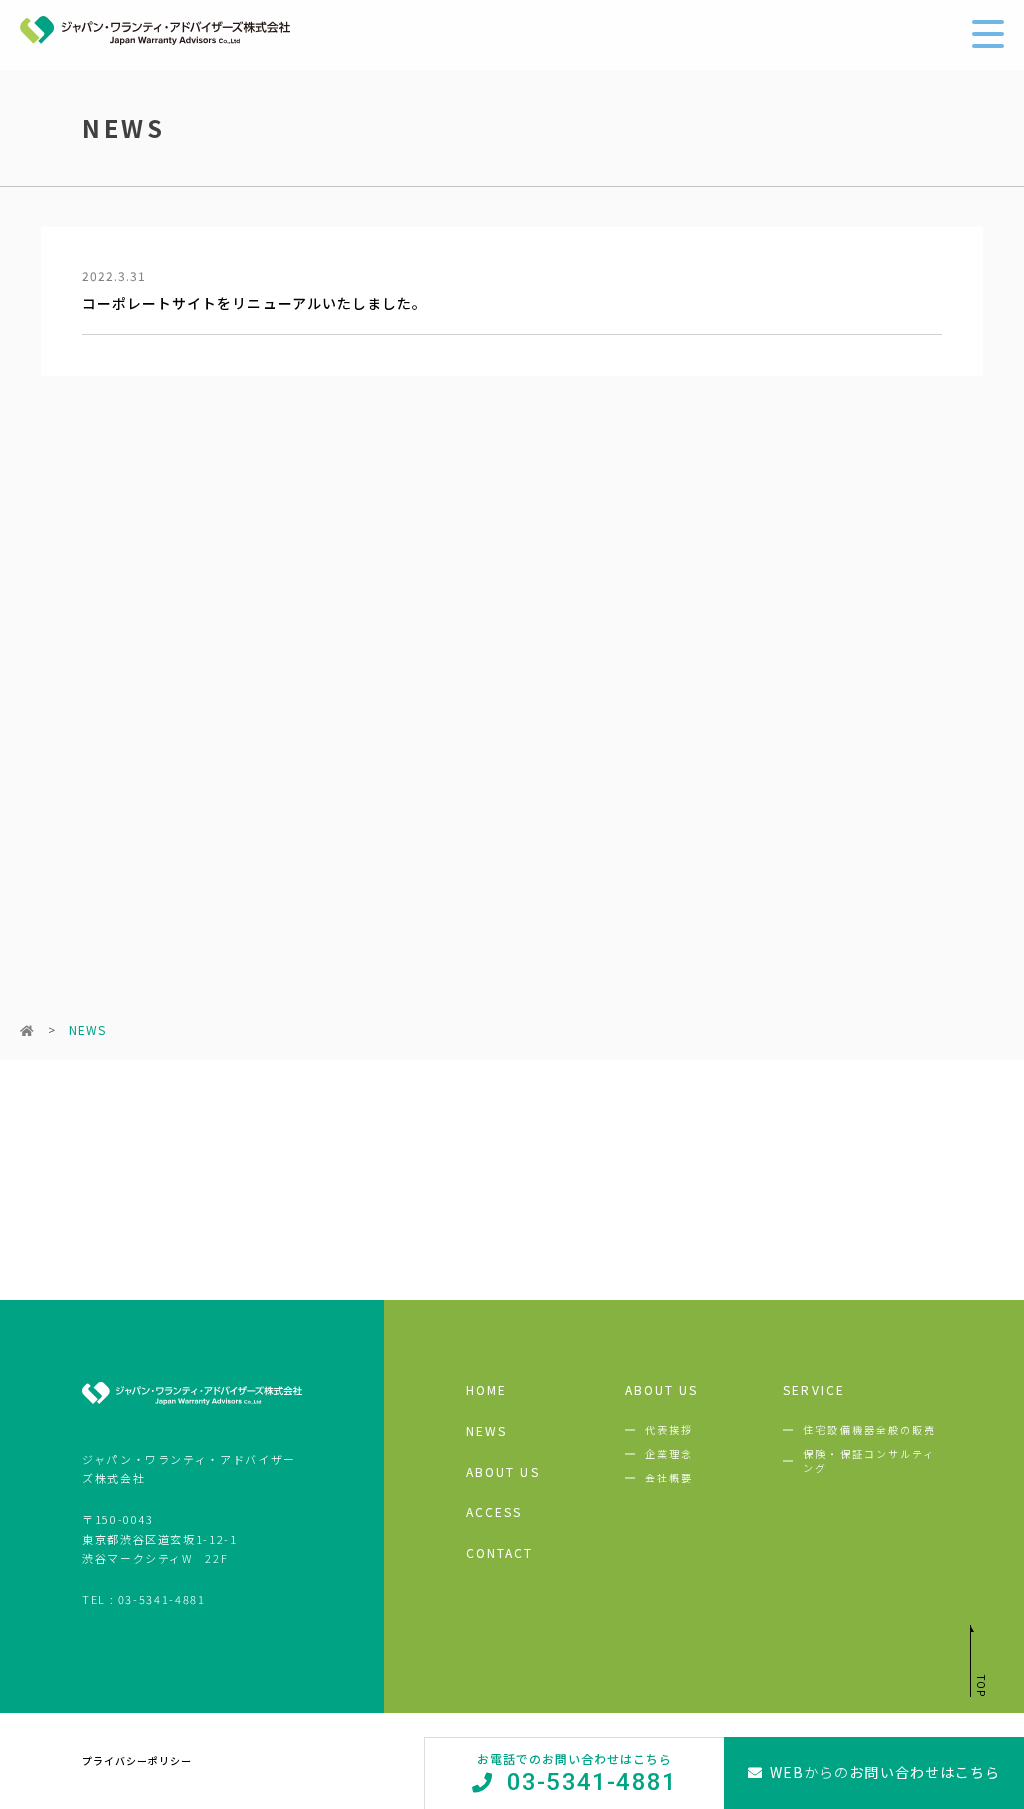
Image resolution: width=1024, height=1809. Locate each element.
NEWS (486, 1431)
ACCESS (494, 1512)
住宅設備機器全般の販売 (869, 1430)
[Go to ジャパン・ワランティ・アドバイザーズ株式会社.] (27, 1029)
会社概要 (669, 1478)
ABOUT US (503, 1472)
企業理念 (669, 1454)
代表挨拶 (669, 1430)
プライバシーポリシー (137, 1761)
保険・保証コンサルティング (869, 1461)
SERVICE (814, 1390)
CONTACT (500, 1553)
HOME (486, 1390)
